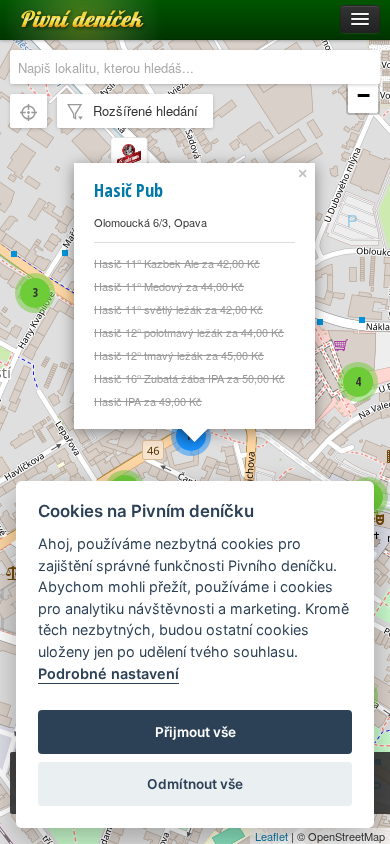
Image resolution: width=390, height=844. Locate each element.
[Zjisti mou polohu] (28, 111)
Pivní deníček (60, 12)
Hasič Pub (128, 190)
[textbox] (195, 67)
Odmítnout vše (195, 784)
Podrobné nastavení (108, 673)
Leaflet (271, 836)
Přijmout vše (195, 732)
